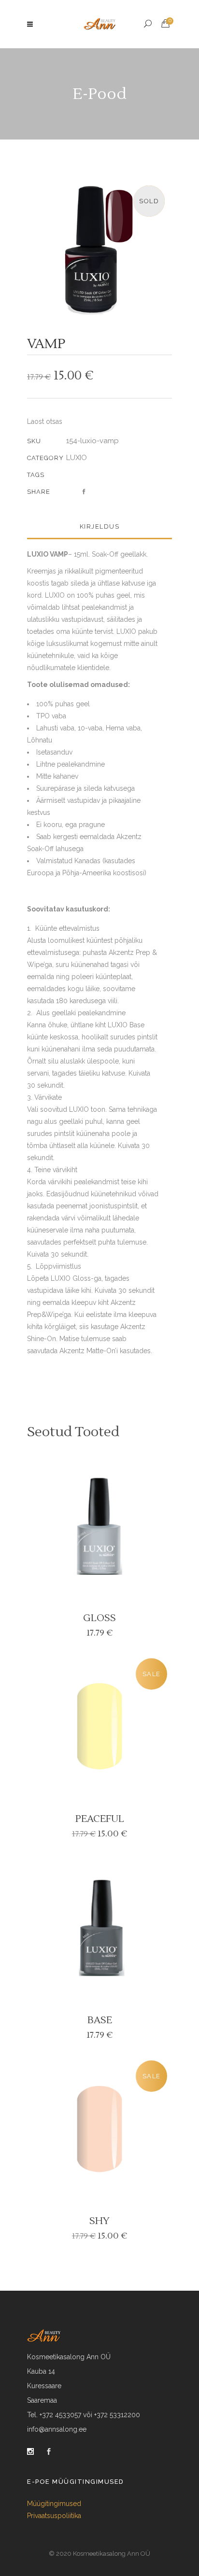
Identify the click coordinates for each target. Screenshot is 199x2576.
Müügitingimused (54, 2504)
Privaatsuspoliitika (54, 2516)
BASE (100, 2020)
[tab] (99, 527)
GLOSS (99, 1618)
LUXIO (77, 458)
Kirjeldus (100, 526)
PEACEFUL (100, 1819)
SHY (99, 2221)
